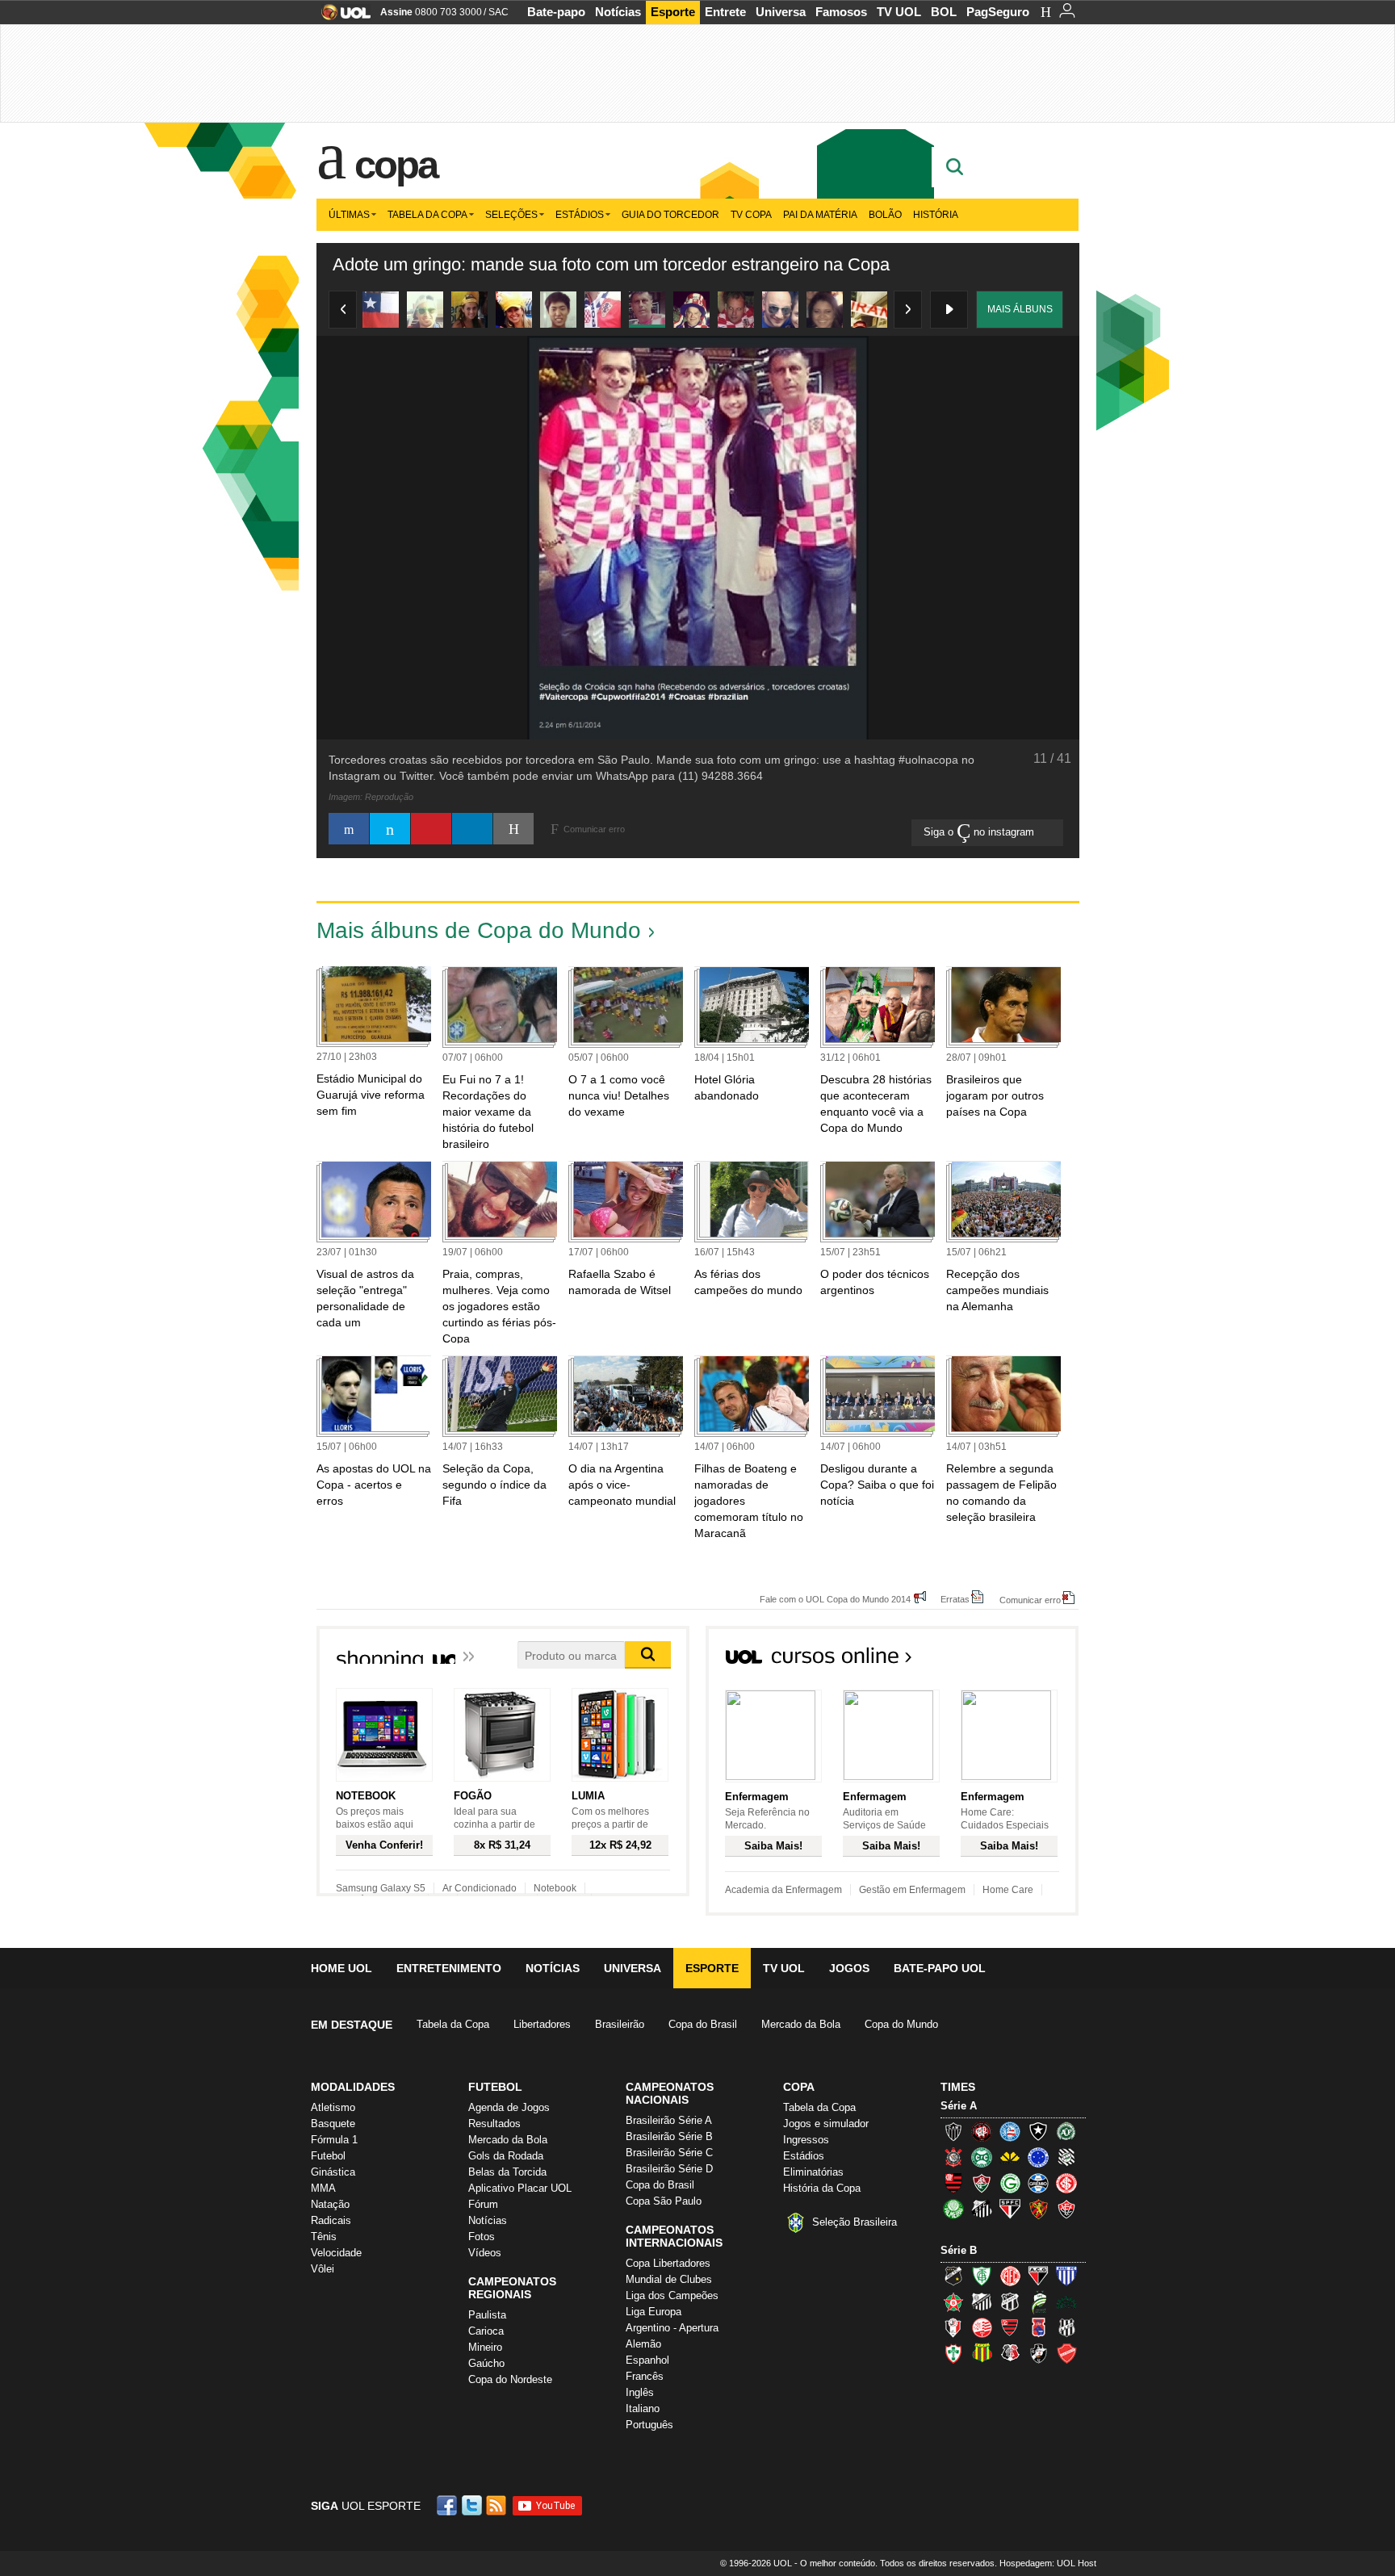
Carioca (486, 2331)
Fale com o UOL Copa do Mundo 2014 (835, 1599)
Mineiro (485, 2347)
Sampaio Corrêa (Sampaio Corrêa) (982, 2353)
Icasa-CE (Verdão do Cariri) (1066, 2302)
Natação (330, 2204)
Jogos (849, 1968)
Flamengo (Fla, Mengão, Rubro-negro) (953, 2183)
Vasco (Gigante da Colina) (1038, 2353)
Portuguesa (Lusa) (953, 2353)
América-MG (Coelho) (982, 2276)
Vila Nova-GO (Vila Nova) (1066, 2353)
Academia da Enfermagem (783, 1890)
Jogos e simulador (826, 2124)
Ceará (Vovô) (1010, 2302)
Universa (781, 12)
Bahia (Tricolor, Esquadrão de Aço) (1010, 2131)
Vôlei (323, 2269)
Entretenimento (449, 1968)
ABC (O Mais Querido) (953, 2276)
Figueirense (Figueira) (1066, 2157)
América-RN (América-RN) (1010, 2276)
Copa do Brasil (703, 2024)
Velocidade (336, 2253)
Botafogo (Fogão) (1038, 2131)
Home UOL (341, 1968)
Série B (959, 2250)
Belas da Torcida (507, 2172)
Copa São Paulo (664, 2201)
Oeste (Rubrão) (1010, 2327)
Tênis (324, 2237)
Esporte (673, 12)
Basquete (333, 2124)
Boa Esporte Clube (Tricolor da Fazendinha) (953, 2302)
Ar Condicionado (480, 1888)
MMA (323, 2188)
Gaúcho (486, 2363)
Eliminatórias (813, 2172)
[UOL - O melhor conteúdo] (341, 17)
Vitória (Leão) (1066, 2209)
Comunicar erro (1030, 1600)
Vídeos (485, 2253)
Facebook (449, 2505)
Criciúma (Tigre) (1010, 2157)
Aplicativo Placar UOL (520, 2188)
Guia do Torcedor (670, 215)
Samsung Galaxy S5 (381, 1888)
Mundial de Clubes (669, 2279)
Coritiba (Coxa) (982, 2157)
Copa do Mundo (901, 2024)
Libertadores (542, 2024)
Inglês (640, 2392)
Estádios (580, 215)
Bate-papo (556, 12)
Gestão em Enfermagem (912, 1890)
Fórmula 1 (334, 2140)
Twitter (473, 2505)
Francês (645, 2376)
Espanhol (647, 2360)
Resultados (494, 2124)
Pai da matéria (820, 215)
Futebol (328, 2156)
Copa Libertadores (668, 2263)
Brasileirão (620, 2024)
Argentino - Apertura (672, 2328)
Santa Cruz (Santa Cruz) (1010, 2353)
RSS (497, 2505)
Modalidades (353, 2087)
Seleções (511, 215)
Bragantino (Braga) (982, 2302)
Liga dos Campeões (672, 2295)
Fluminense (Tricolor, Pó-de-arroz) (982, 2183)
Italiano (643, 2408)
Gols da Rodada (506, 2156)
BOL (944, 12)
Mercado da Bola (801, 2024)
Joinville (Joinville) (953, 2327)
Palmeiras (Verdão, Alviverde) (953, 2209)
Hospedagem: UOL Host (1048, 2563)
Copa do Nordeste (510, 2379)
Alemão (643, 2344)
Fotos (482, 2237)
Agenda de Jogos (509, 2107)
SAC (499, 12)
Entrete (725, 12)
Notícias (618, 12)
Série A (959, 2106)
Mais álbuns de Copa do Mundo (479, 930)
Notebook (555, 1888)
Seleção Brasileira (855, 2222)
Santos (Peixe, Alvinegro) (982, 2209)
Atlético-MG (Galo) (953, 2131)
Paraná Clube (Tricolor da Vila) (1038, 2327)
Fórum (483, 2204)
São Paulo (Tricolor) (1010, 2209)
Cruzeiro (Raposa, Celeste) (1038, 2157)
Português (649, 2425)
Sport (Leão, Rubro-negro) (1038, 2209)
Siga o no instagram (980, 832)
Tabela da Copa (427, 215)
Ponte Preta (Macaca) (1066, 2327)
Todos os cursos (1024, 1661)
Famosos (841, 12)
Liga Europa (654, 2312)
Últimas (349, 215)
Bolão (885, 215)
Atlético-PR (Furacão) (982, 2131)
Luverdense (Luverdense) (1038, 2302)
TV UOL (899, 12)
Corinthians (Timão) (953, 2157)
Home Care (1008, 1890)
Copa (396, 165)
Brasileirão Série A (669, 2120)
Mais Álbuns (1020, 309)
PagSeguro (998, 12)
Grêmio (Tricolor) (1038, 2183)
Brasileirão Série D (669, 2169)
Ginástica (333, 2172)
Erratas (955, 1599)
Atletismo (333, 2107)
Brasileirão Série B (669, 2136)
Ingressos (806, 2140)
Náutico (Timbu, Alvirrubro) (982, 2327)
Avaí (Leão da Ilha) (1066, 2276)
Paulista (487, 2315)
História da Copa (822, 2188)
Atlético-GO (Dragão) (1038, 2276)
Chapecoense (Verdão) (1066, 2131)
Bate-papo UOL (940, 1968)
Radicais (331, 2220)
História (936, 215)
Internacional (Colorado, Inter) (1066, 2183)
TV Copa (751, 215)
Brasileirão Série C (669, 2153)
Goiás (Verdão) (1010, 2183)
